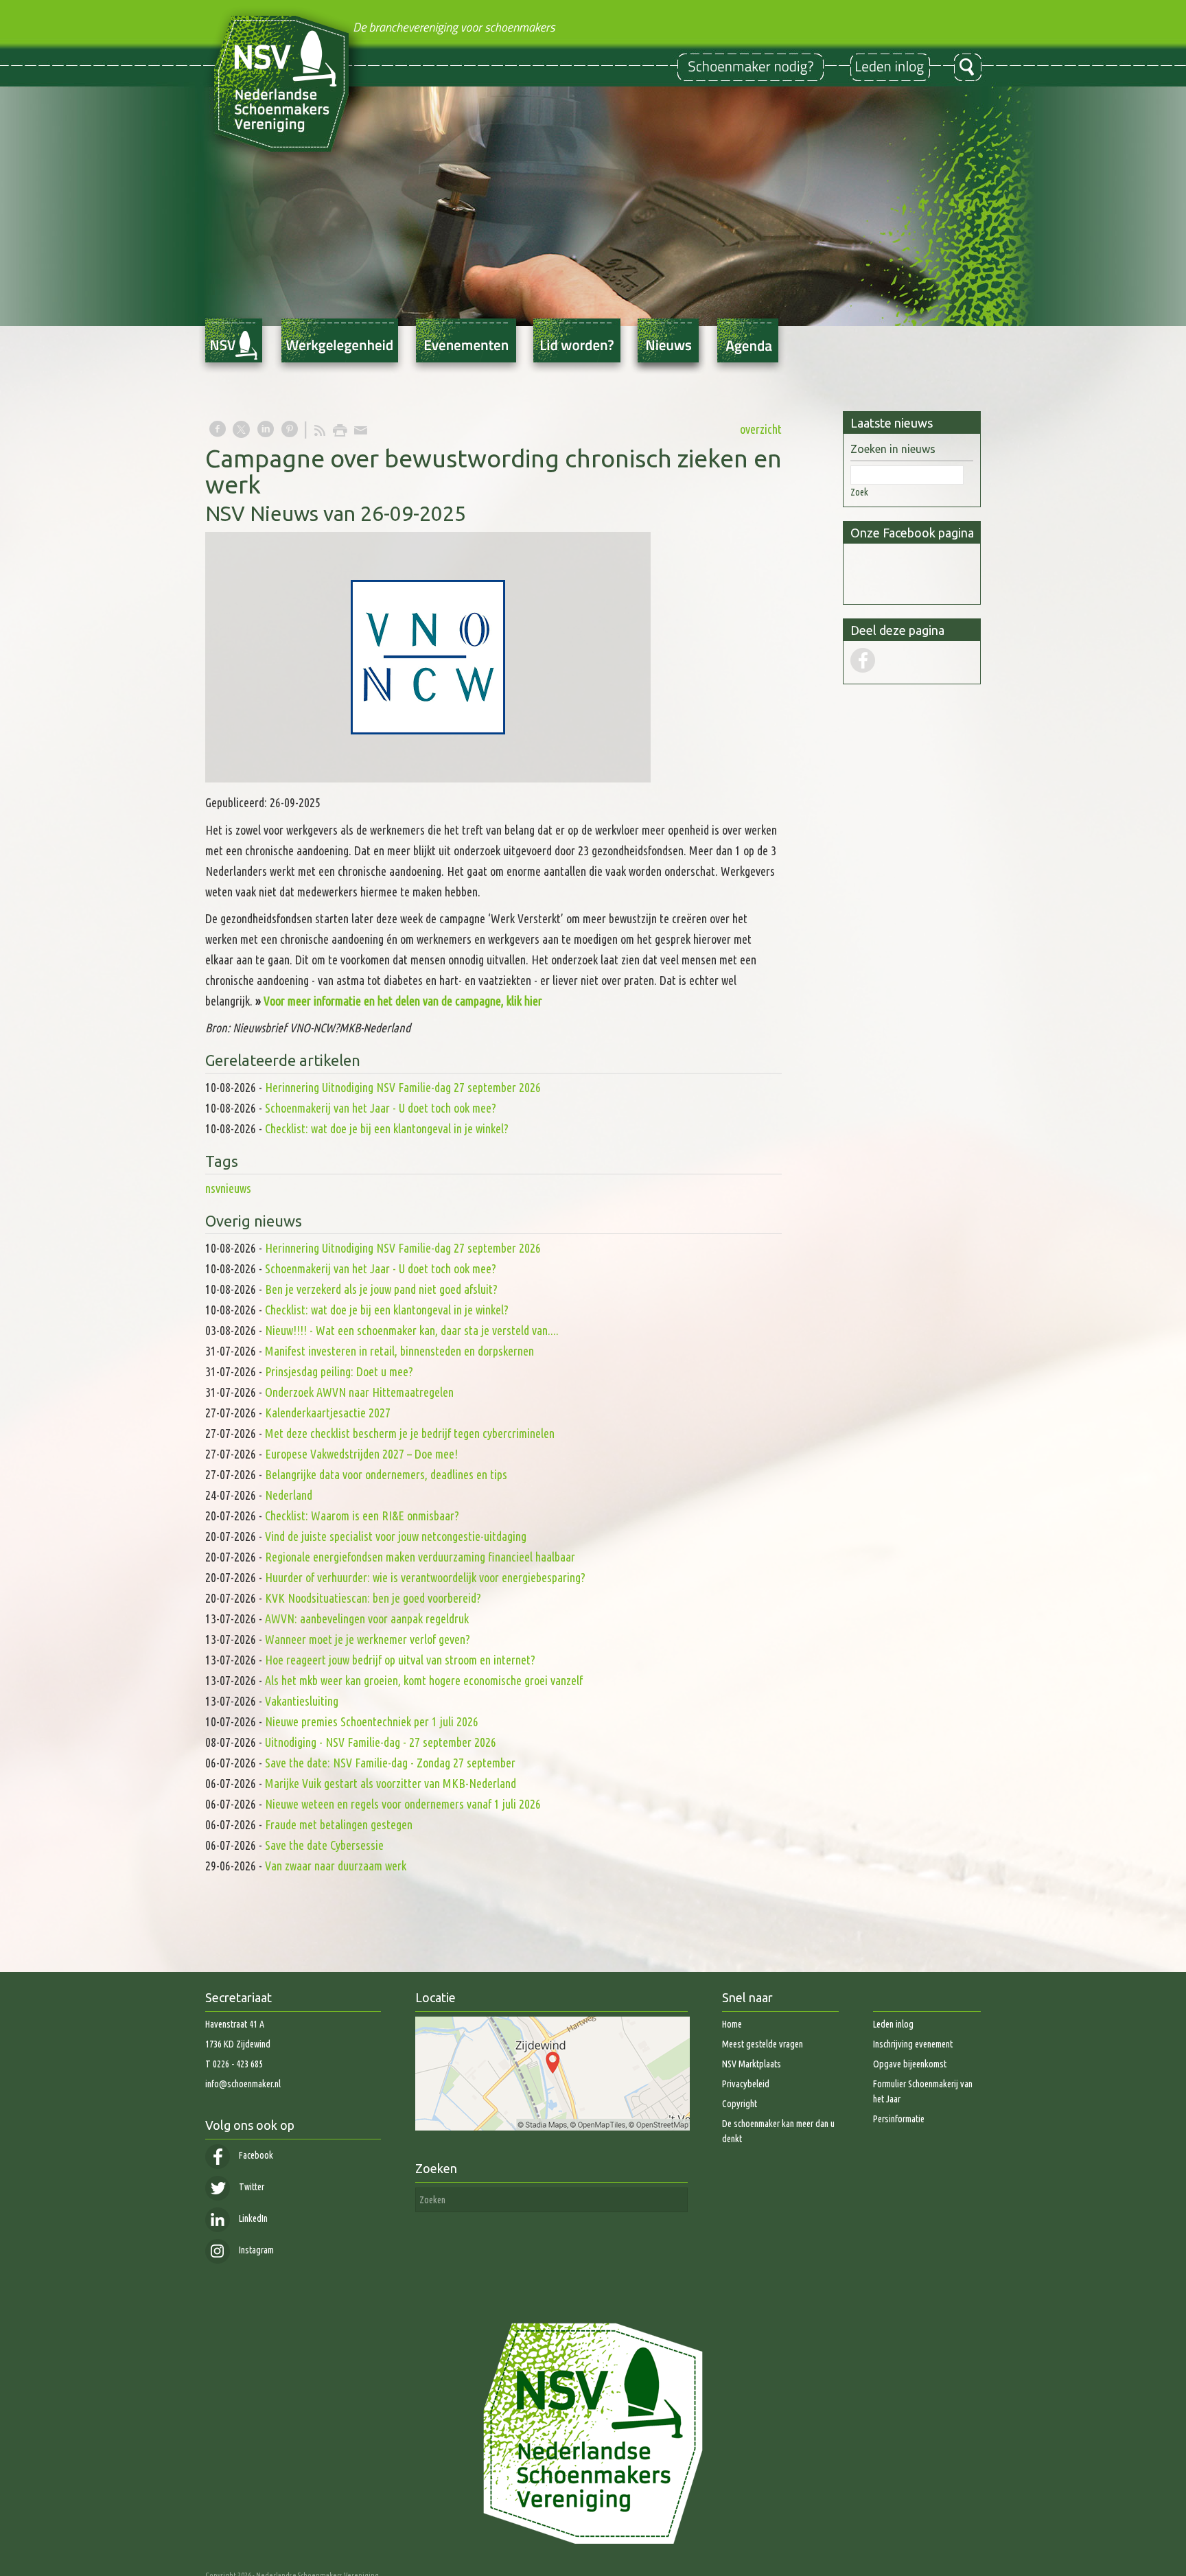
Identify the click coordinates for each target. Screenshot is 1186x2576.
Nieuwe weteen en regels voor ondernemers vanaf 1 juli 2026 (403, 1804)
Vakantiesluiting (302, 1701)
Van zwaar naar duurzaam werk (336, 1866)
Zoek (859, 492)
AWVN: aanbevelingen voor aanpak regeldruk (367, 1618)
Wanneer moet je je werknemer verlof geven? (368, 1639)
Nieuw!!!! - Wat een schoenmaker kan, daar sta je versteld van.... (412, 1330)
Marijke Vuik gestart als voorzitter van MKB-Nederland (391, 1783)
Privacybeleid (746, 2084)
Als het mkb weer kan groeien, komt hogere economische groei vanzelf (424, 1680)
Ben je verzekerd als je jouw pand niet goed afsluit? (381, 1289)
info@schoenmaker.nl (243, 2084)
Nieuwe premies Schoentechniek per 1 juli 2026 (372, 1721)
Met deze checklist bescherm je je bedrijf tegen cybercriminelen (410, 1433)
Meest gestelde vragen (763, 2044)
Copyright (740, 2104)
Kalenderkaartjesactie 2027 (328, 1413)
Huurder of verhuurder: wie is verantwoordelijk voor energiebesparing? (425, 1577)
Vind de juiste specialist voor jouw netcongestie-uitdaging (396, 1536)
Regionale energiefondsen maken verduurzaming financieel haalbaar (421, 1557)
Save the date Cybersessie (324, 1845)
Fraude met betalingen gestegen (339, 1824)
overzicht (761, 429)
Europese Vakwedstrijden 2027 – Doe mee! (361, 1454)
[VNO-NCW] (428, 657)
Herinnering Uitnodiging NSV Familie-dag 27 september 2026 (403, 1087)
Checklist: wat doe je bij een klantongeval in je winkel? (387, 1128)
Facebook (255, 2155)
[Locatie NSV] (553, 2127)
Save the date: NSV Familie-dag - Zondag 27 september (390, 1763)
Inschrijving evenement (913, 2044)
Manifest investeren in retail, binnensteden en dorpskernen (399, 1351)
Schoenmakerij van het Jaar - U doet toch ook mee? (381, 1108)
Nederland (289, 1495)
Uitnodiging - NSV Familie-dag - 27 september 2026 (381, 1742)
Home (732, 2024)
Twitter (251, 2187)
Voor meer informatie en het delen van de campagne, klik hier (403, 1001)
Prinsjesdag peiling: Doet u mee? (339, 1371)
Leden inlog (893, 2024)
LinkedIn (252, 2218)
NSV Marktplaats (752, 2064)
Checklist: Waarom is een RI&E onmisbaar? (362, 1516)
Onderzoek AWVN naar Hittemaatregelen (359, 1392)
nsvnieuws (228, 1188)
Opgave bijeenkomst (910, 2064)
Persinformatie (899, 2119)
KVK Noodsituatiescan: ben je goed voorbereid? (373, 1598)
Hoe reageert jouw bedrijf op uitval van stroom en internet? (400, 1660)
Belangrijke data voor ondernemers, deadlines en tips (386, 1474)
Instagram (255, 2250)
